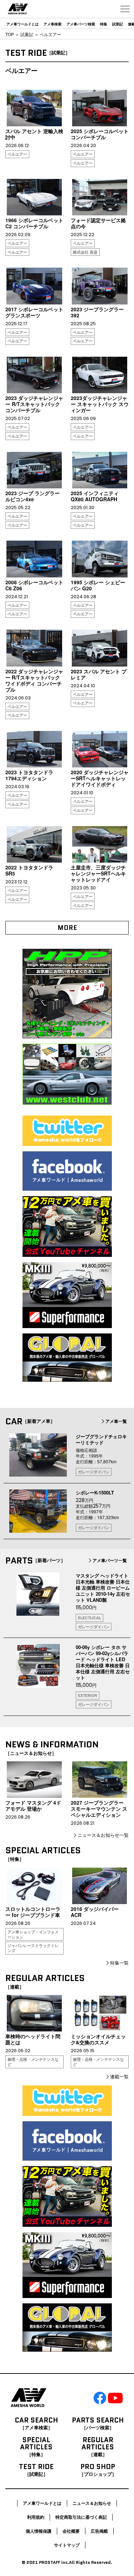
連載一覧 (119, 2076)
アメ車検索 (53, 24)
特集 (104, 24)
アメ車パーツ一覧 (110, 1560)
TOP (10, 34)
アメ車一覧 (116, 1421)
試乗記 (118, 24)
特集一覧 (119, 1963)
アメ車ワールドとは (23, 24)
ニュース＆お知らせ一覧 (103, 1835)
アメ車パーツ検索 (81, 24)
